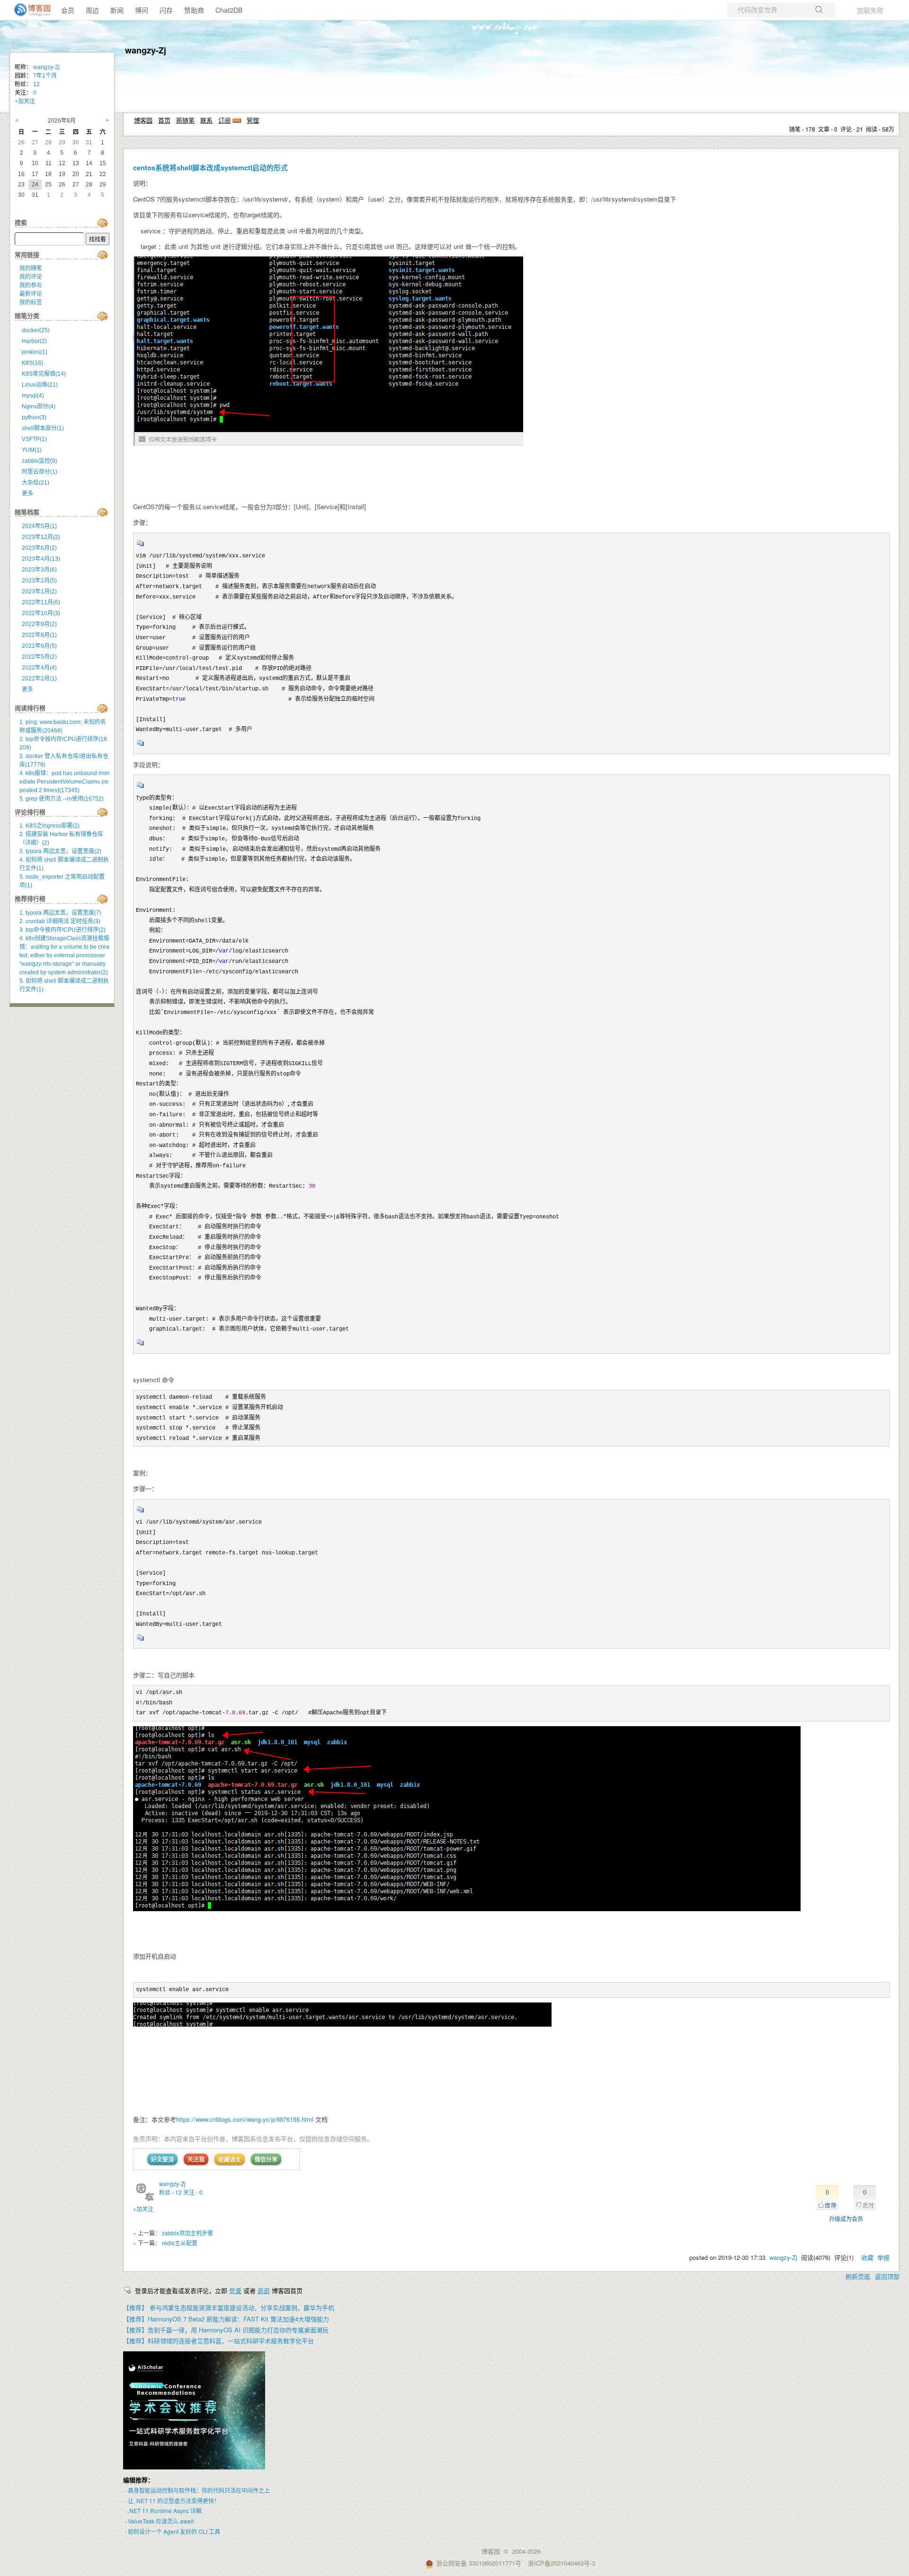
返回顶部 (887, 2276)
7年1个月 (45, 76)
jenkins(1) (35, 352)
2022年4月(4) (39, 668)
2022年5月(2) (39, 657)
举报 (883, 2257)
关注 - (193, 2192)
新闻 (117, 10)
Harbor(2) (34, 341)
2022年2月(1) (39, 679)
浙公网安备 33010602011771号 (479, 2563)
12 (36, 84)
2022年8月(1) (39, 635)
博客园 (143, 120)
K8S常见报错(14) (44, 374)
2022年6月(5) (39, 646)
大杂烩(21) (36, 483)
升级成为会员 (846, 2219)
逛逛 (264, 2290)
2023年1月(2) (39, 591)
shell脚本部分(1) (43, 428)
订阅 (224, 120)
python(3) (34, 417)
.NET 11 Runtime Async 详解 (165, 2510)
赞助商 (194, 10)
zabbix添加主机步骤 (187, 2233)
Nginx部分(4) (39, 406)
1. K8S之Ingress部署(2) (49, 826)
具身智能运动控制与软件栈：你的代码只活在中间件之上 (199, 2490)
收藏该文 (230, 2159)
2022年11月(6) (41, 602)
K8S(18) (32, 363)
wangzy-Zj (146, 50)
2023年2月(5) (39, 581)
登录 (235, 2290)
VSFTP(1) (34, 439)
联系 (206, 120)
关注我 (196, 2159)
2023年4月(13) (41, 559)
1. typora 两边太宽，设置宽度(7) (60, 913)
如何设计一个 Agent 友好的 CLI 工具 (174, 2531)
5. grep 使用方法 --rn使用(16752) (62, 799)
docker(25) (36, 330)
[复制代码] (141, 546)
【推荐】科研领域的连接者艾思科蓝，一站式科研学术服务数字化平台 (218, 2341)
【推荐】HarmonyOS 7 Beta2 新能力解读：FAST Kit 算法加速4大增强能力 (226, 2319)
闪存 (166, 10)
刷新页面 (858, 2276)
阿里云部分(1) (40, 472)
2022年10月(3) (41, 613)
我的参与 (31, 285)
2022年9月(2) (39, 624)
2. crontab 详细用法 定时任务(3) (60, 921)
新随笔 (185, 120)
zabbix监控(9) (40, 461)
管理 (253, 120)
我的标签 (31, 302)
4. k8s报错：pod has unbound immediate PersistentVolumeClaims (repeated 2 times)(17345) (64, 782)
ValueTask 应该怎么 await (161, 2521)
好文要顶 (162, 2159)
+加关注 (143, 2209)
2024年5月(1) (39, 526)
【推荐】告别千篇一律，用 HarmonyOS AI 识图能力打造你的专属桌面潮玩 (226, 2330)
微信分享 (266, 2159)
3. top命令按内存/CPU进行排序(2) (62, 930)
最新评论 (31, 294)
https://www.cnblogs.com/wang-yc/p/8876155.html (245, 2119)
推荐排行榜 (30, 899)
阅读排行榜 (30, 708)
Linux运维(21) (40, 385)
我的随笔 (31, 268)
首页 (164, 120)
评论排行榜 (30, 812)
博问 (142, 10)
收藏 (867, 2257)
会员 (68, 10)
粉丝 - (170, 2192)
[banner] (28, 10)
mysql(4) (33, 396)
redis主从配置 (180, 2243)
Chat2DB (229, 10)
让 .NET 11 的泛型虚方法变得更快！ (174, 2501)
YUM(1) (32, 450)
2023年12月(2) (41, 537)
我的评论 (31, 277)
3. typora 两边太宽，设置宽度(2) (60, 851)
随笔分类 (27, 316)
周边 (92, 10)
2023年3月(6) (39, 570)
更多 (27, 494)
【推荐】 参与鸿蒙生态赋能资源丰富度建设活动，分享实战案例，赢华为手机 (229, 2307)
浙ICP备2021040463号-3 (561, 2563)
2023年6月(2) (39, 548)
